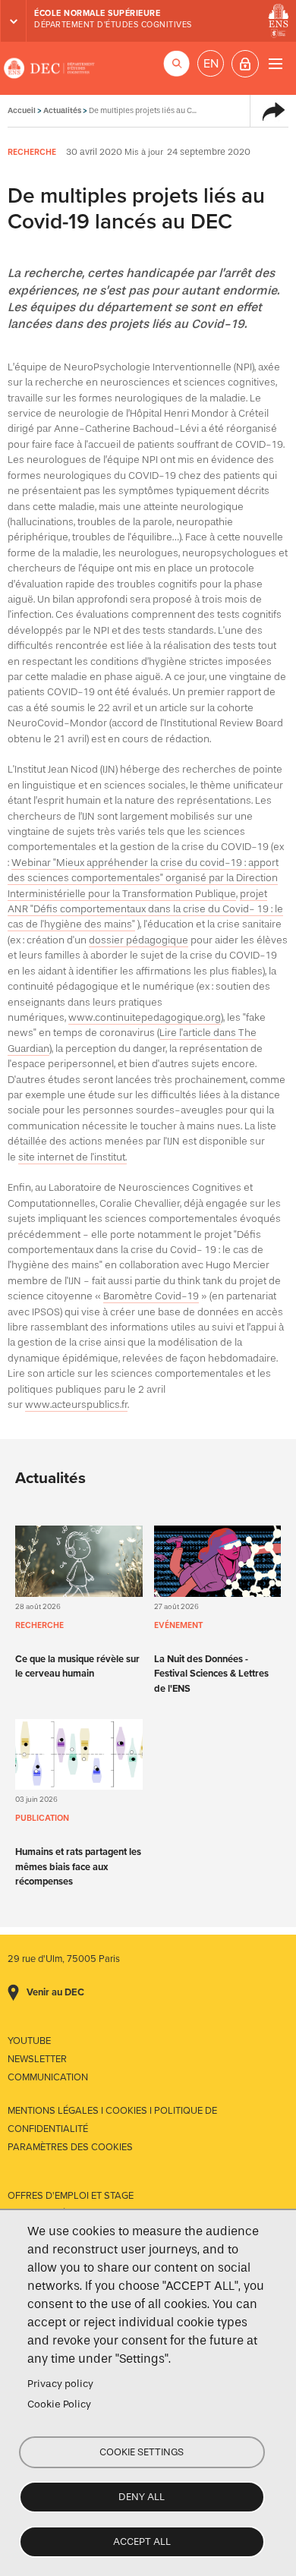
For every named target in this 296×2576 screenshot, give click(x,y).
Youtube (29, 2041)
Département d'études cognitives (113, 25)
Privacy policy (60, 2384)
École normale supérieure (97, 13)
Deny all (142, 2497)
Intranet (245, 64)
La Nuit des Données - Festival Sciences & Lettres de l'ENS (211, 1674)
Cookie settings (142, 2452)
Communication (48, 2077)
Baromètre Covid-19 (151, 1296)
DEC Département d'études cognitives (49, 68)
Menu (275, 63)
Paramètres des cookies (70, 2147)
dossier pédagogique (139, 940)
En (211, 64)
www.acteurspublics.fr (76, 1405)
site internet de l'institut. (72, 1157)
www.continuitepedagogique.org (145, 1017)
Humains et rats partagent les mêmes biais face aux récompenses (78, 1866)
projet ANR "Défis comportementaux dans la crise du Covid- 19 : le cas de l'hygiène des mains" (145, 909)
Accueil (22, 110)
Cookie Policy (59, 2404)
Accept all (142, 2541)
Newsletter (37, 2059)
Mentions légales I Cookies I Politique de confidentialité (112, 2120)
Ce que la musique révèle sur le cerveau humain (77, 1666)
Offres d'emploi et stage (71, 2196)
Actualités (62, 110)
